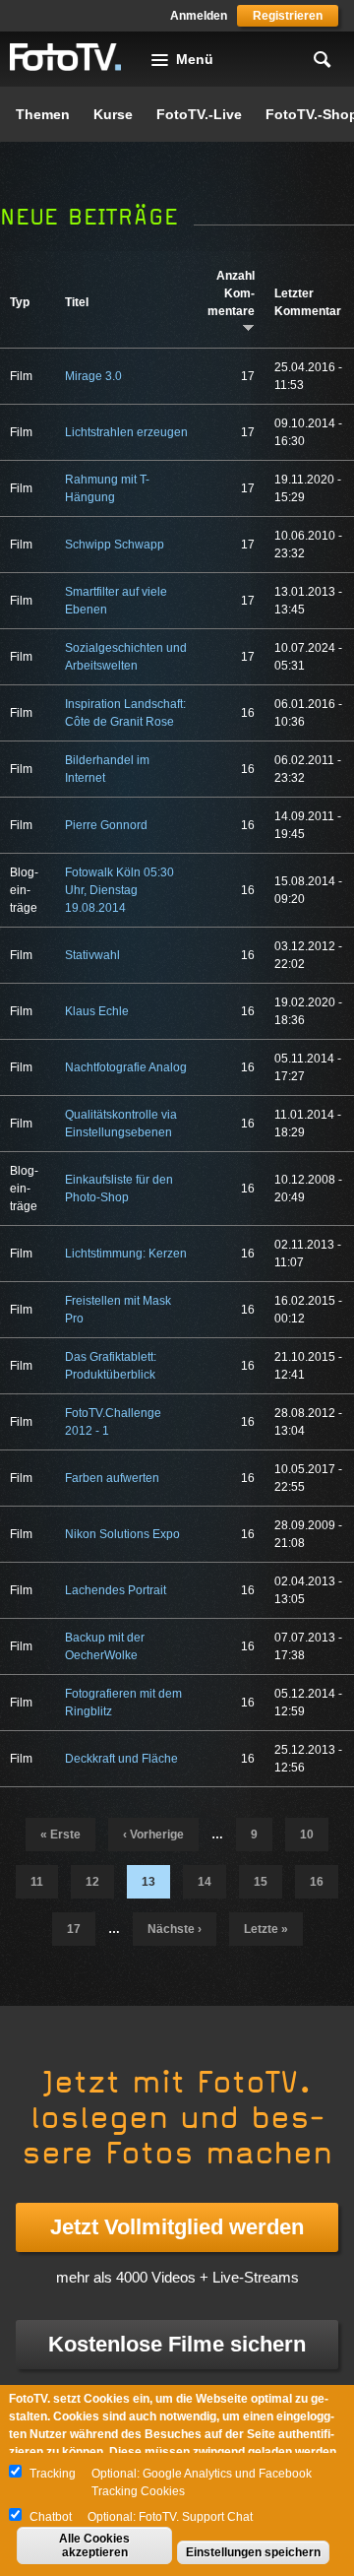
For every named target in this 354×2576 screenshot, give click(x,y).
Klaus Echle (97, 1011)
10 (307, 1835)
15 (261, 1882)
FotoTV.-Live (199, 114)
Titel (77, 302)
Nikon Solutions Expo (122, 1534)
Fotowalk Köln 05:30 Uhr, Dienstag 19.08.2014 (119, 890)
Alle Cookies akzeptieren (94, 2545)
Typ (20, 302)
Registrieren (288, 16)
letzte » (266, 1929)
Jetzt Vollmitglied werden (177, 2227)
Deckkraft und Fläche (121, 1759)
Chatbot (51, 2517)
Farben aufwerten (112, 1478)
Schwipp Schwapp (115, 545)
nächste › (175, 1929)
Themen (43, 114)
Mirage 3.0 (93, 376)
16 (317, 1882)
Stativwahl (92, 955)
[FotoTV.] (66, 58)
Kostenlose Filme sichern (177, 2344)
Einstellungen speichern (253, 2552)
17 (74, 1929)
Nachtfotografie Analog (126, 1067)
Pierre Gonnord (106, 825)
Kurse (113, 114)
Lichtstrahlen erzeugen (126, 432)
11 (37, 1882)
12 (92, 1882)
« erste (60, 1835)
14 (205, 1882)
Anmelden (199, 16)
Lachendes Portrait (116, 1590)
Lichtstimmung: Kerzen (126, 1254)
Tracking (53, 2474)
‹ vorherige (153, 1835)
